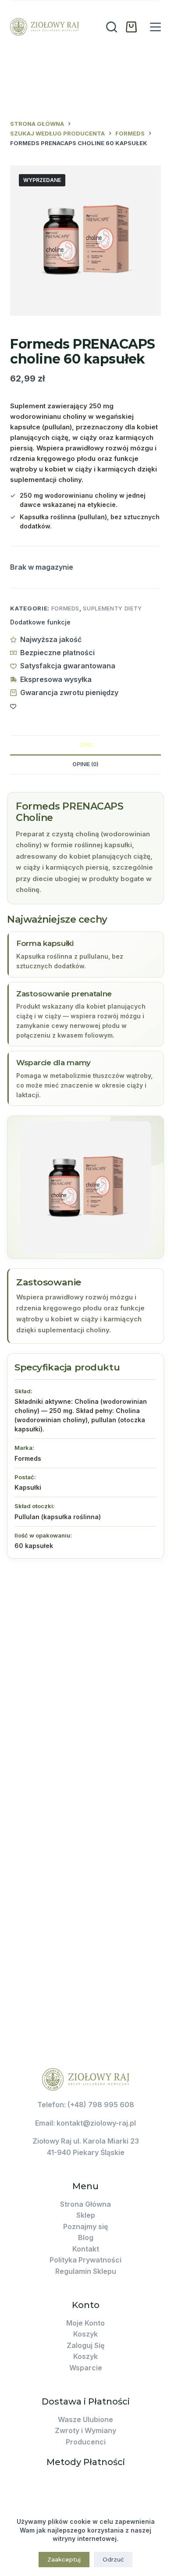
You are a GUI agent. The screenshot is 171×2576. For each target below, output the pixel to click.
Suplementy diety (112, 608)
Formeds (66, 608)
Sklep (86, 2215)
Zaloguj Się (85, 2345)
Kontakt (86, 2249)
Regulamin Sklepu (86, 2271)
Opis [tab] (86, 745)
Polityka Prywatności (85, 2260)
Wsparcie (86, 2368)
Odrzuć (113, 2559)
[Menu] (155, 27)
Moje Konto (85, 2323)
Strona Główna (85, 2204)
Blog (86, 2237)
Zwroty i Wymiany (85, 2430)
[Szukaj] (112, 27)
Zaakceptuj (64, 2559)
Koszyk (85, 2334)
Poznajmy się (85, 2226)
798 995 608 (111, 2105)
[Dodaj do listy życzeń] (13, 706)
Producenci (86, 2442)
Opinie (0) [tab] (85, 764)
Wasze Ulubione (85, 2419)
